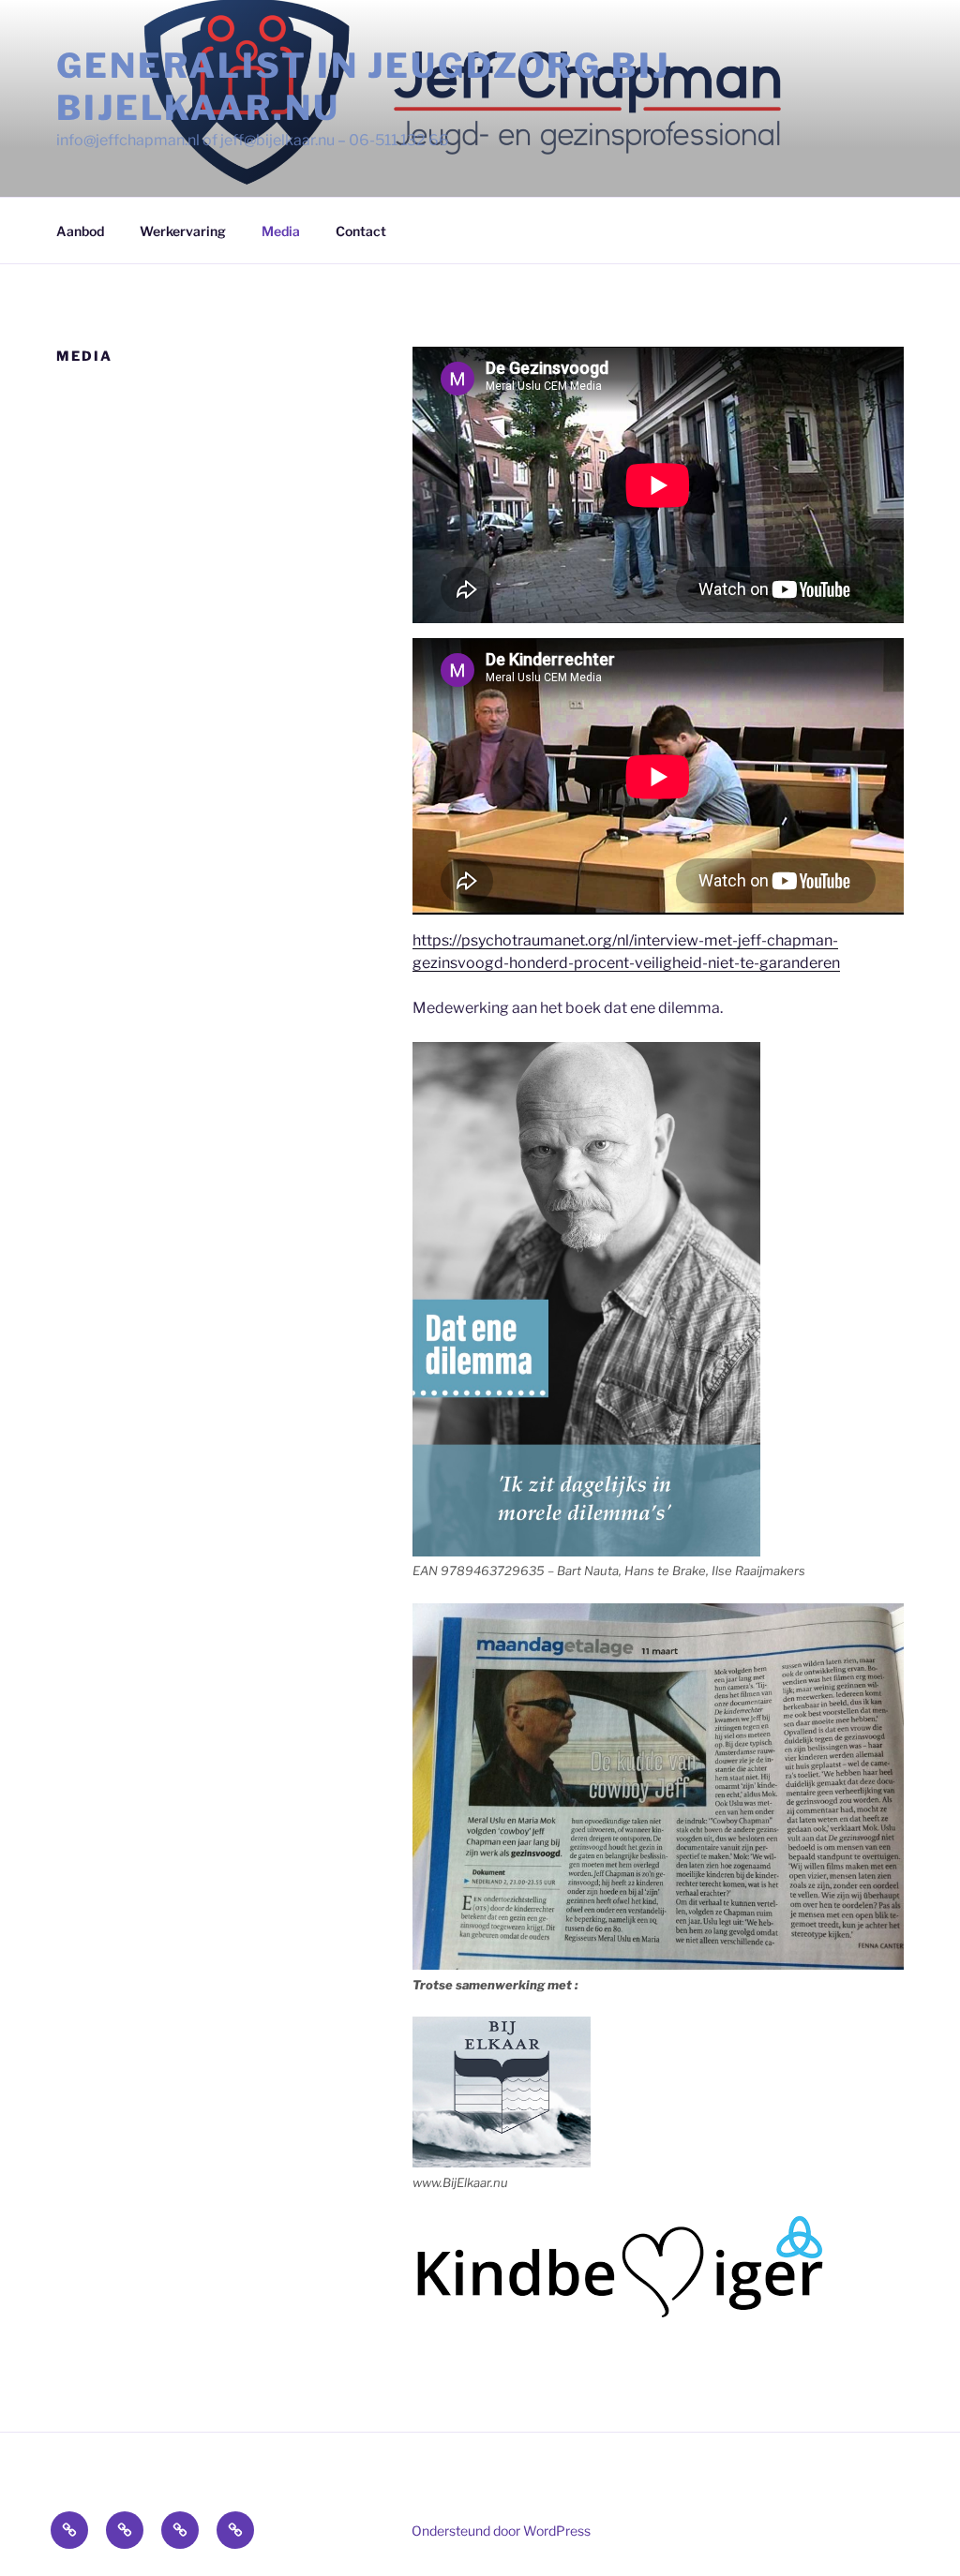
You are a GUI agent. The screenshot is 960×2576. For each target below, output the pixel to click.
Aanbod (80, 231)
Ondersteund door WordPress (501, 2531)
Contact (361, 231)
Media (281, 231)
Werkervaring (183, 231)
